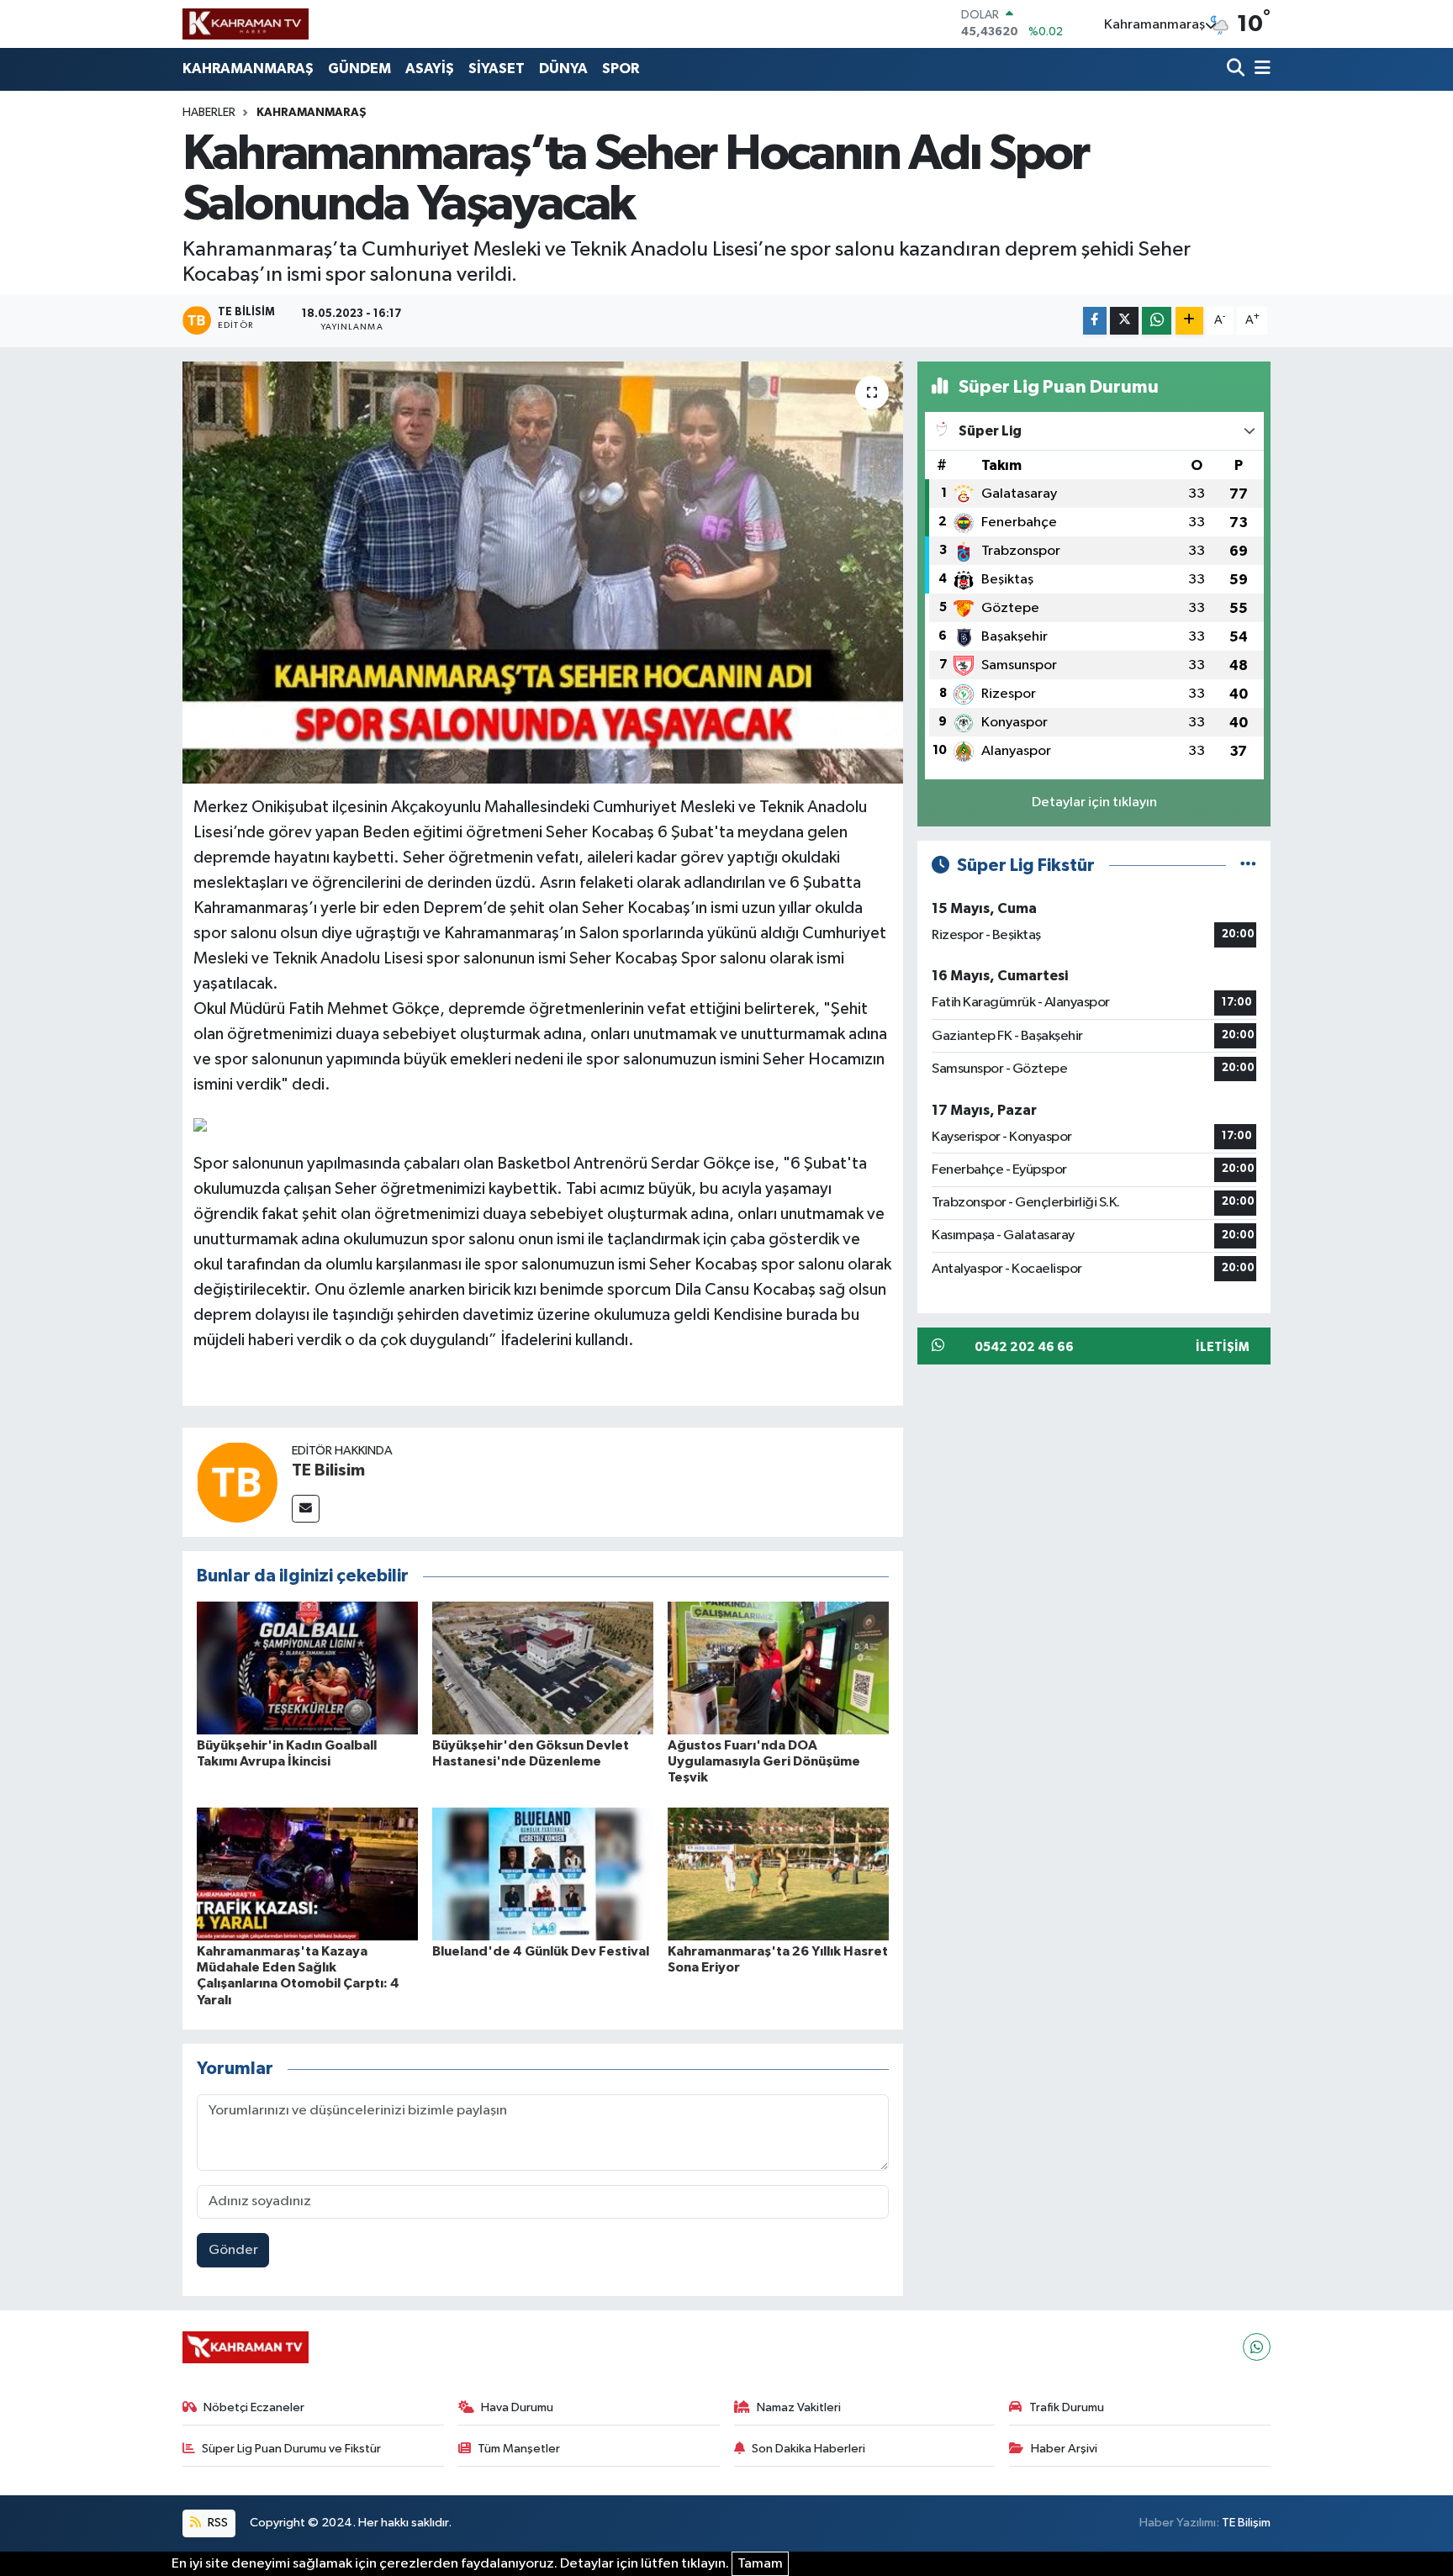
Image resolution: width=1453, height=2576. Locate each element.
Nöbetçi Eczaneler (254, 2407)
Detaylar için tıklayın (1094, 802)
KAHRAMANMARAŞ (248, 69)
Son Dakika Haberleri (808, 2449)
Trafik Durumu (1067, 2407)
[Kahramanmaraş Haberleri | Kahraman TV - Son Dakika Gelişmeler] (246, 24)
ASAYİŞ (430, 69)
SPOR (621, 69)
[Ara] (1237, 69)
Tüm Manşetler (519, 2449)
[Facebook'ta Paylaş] (1095, 321)
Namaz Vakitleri (799, 2407)
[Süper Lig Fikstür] (1248, 866)
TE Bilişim (1246, 2523)
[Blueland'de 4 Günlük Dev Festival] (543, 1874)
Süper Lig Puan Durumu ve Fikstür (291, 2449)
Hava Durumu (517, 2407)
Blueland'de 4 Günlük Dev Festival (541, 1951)
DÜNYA (563, 69)
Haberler (209, 113)
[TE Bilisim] (237, 1482)
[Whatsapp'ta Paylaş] (1157, 321)
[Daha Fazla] (1189, 321)
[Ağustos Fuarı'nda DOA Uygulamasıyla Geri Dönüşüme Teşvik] (778, 1668)
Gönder (233, 2250)
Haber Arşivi (1064, 2449)
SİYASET (497, 69)
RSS (217, 2523)
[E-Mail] (306, 1509)
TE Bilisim (328, 1470)
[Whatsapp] (1257, 2347)
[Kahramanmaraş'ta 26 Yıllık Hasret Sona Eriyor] (778, 1874)
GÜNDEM (359, 69)
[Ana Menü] (1260, 69)
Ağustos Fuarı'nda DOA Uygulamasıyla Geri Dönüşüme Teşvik (764, 1761)
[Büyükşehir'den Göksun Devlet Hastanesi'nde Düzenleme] (543, 1668)
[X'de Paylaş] (1124, 321)
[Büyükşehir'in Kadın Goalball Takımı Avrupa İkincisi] (307, 1668)
